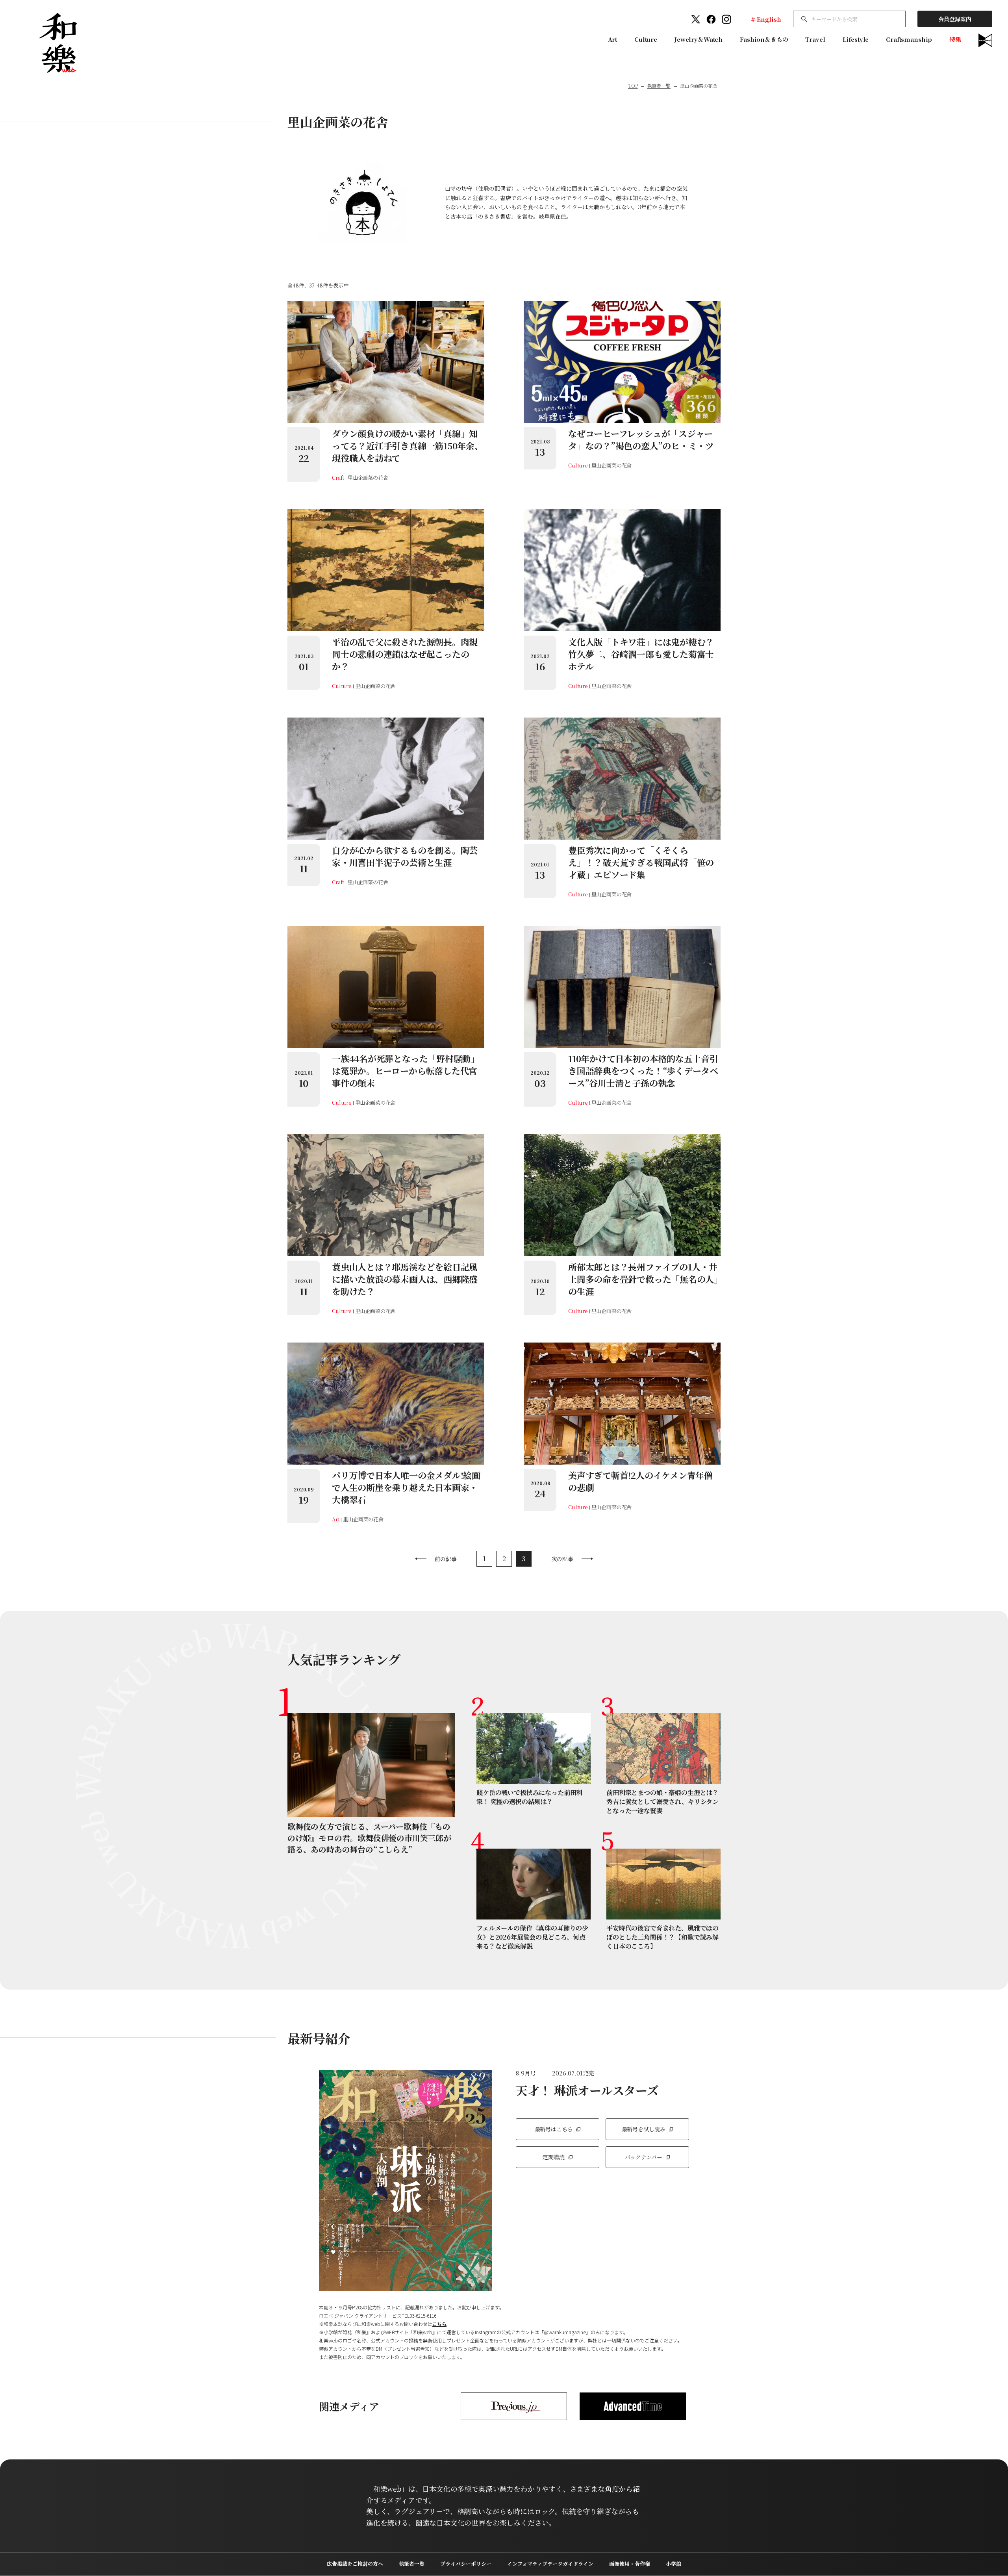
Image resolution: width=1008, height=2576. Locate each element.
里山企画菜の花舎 (368, 478)
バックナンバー (644, 2157)
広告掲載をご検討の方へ (355, 2564)
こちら (439, 2324)
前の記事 (446, 1559)
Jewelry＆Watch (699, 39)
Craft (338, 478)
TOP (633, 86)
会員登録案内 (955, 19)
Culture (646, 39)
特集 (955, 39)
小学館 (674, 2564)
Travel (815, 39)
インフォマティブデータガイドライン (550, 2564)
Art (613, 39)
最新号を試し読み (644, 2129)
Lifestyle (856, 39)
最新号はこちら (554, 2129)
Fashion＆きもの (764, 39)
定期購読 (553, 2157)
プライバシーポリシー (466, 2564)
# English (766, 19)
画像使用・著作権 (630, 2564)
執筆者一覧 (659, 86)
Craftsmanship (909, 39)
